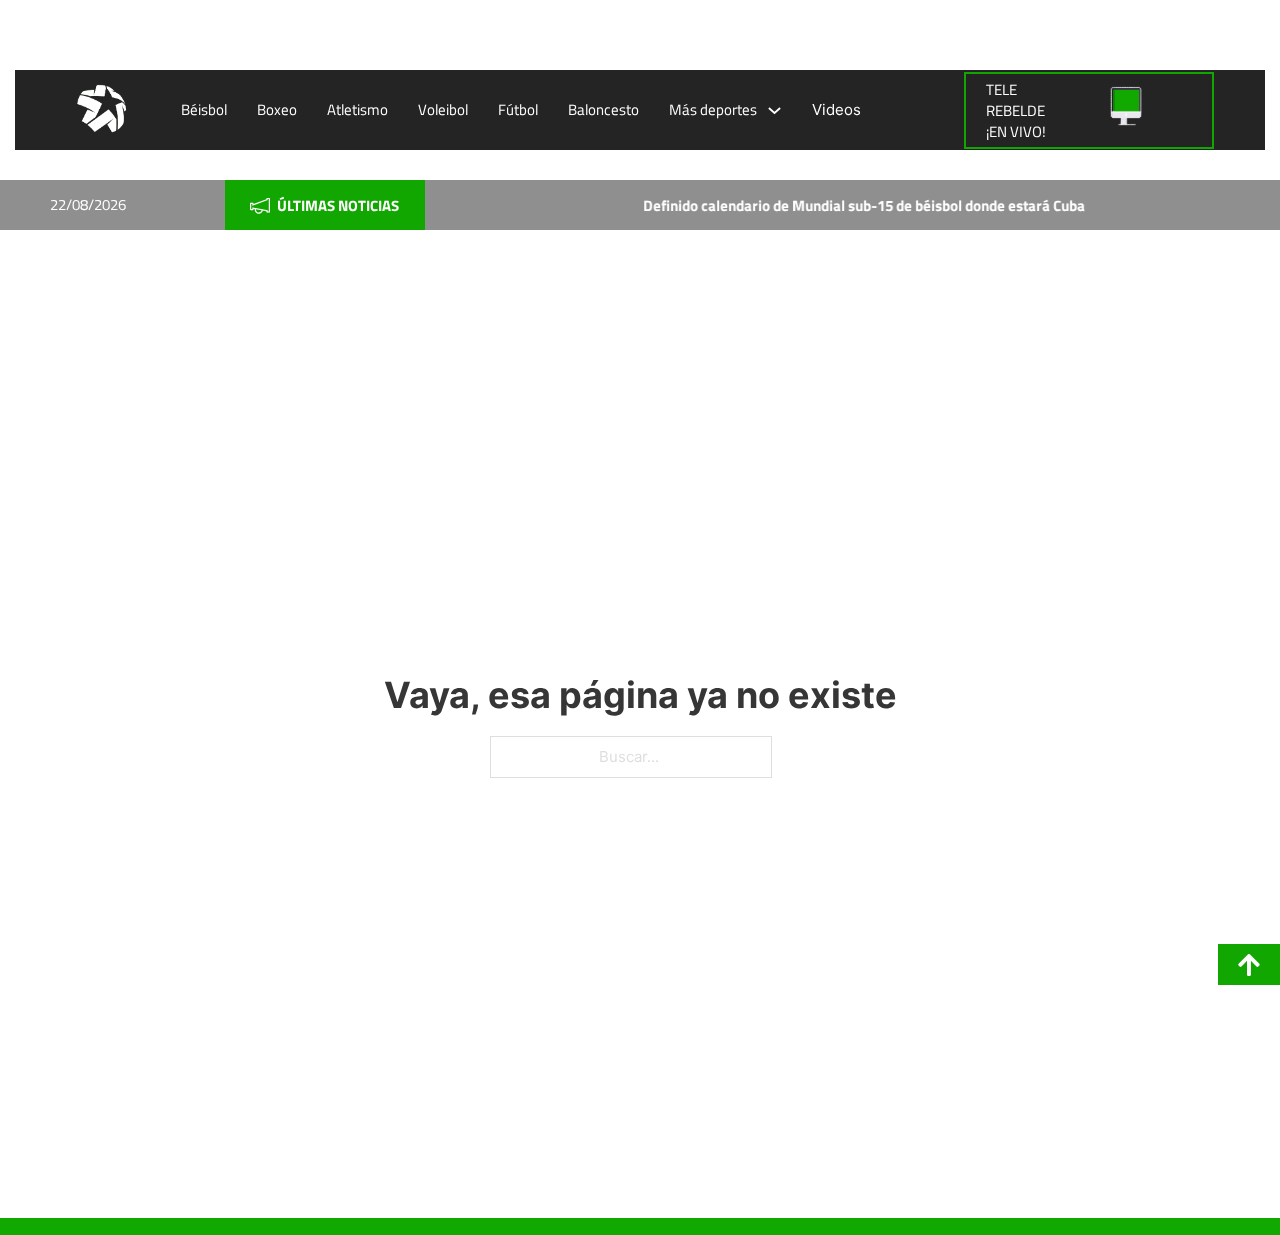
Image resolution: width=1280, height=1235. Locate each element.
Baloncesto (603, 109)
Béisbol (204, 109)
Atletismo (357, 109)
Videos (836, 109)
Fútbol (518, 109)
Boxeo (277, 109)
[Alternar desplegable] (774, 110)
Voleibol (443, 109)
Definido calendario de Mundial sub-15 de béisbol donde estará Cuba (841, 205)
